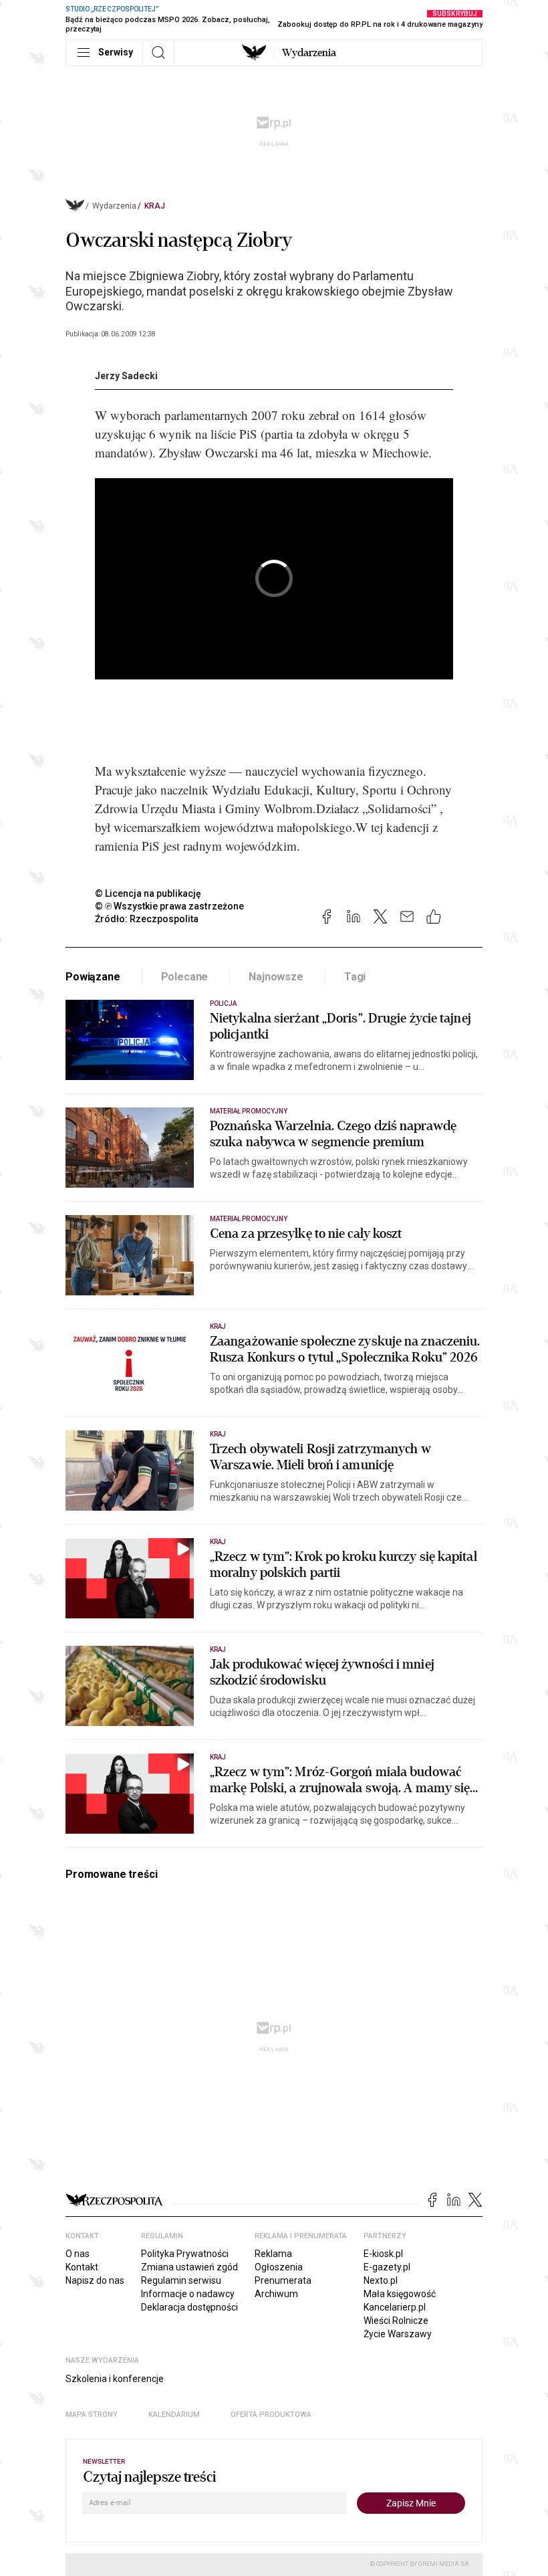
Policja (223, 1003)
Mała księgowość (400, 2294)
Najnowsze (276, 977)
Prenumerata (283, 2280)
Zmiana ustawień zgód (189, 2267)
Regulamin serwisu (181, 2280)
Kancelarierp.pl (395, 2307)
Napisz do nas (95, 2280)
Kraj (155, 206)
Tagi (355, 977)
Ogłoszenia (279, 2267)
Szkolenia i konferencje (115, 2379)
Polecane (185, 977)
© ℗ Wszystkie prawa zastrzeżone (169, 906)
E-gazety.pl (387, 2267)
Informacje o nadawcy (188, 2294)
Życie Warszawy (398, 2334)
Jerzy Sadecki (126, 376)
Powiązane (93, 977)
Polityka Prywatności (185, 2254)
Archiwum (276, 2294)
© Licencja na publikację (148, 893)
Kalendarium (174, 2414)
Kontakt (82, 2267)
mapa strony (92, 2414)
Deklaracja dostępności (189, 2307)
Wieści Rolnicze (396, 2321)
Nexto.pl (381, 2280)
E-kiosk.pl (383, 2254)
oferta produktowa (271, 2414)
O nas (78, 2254)
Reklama (273, 2254)
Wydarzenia (309, 53)
